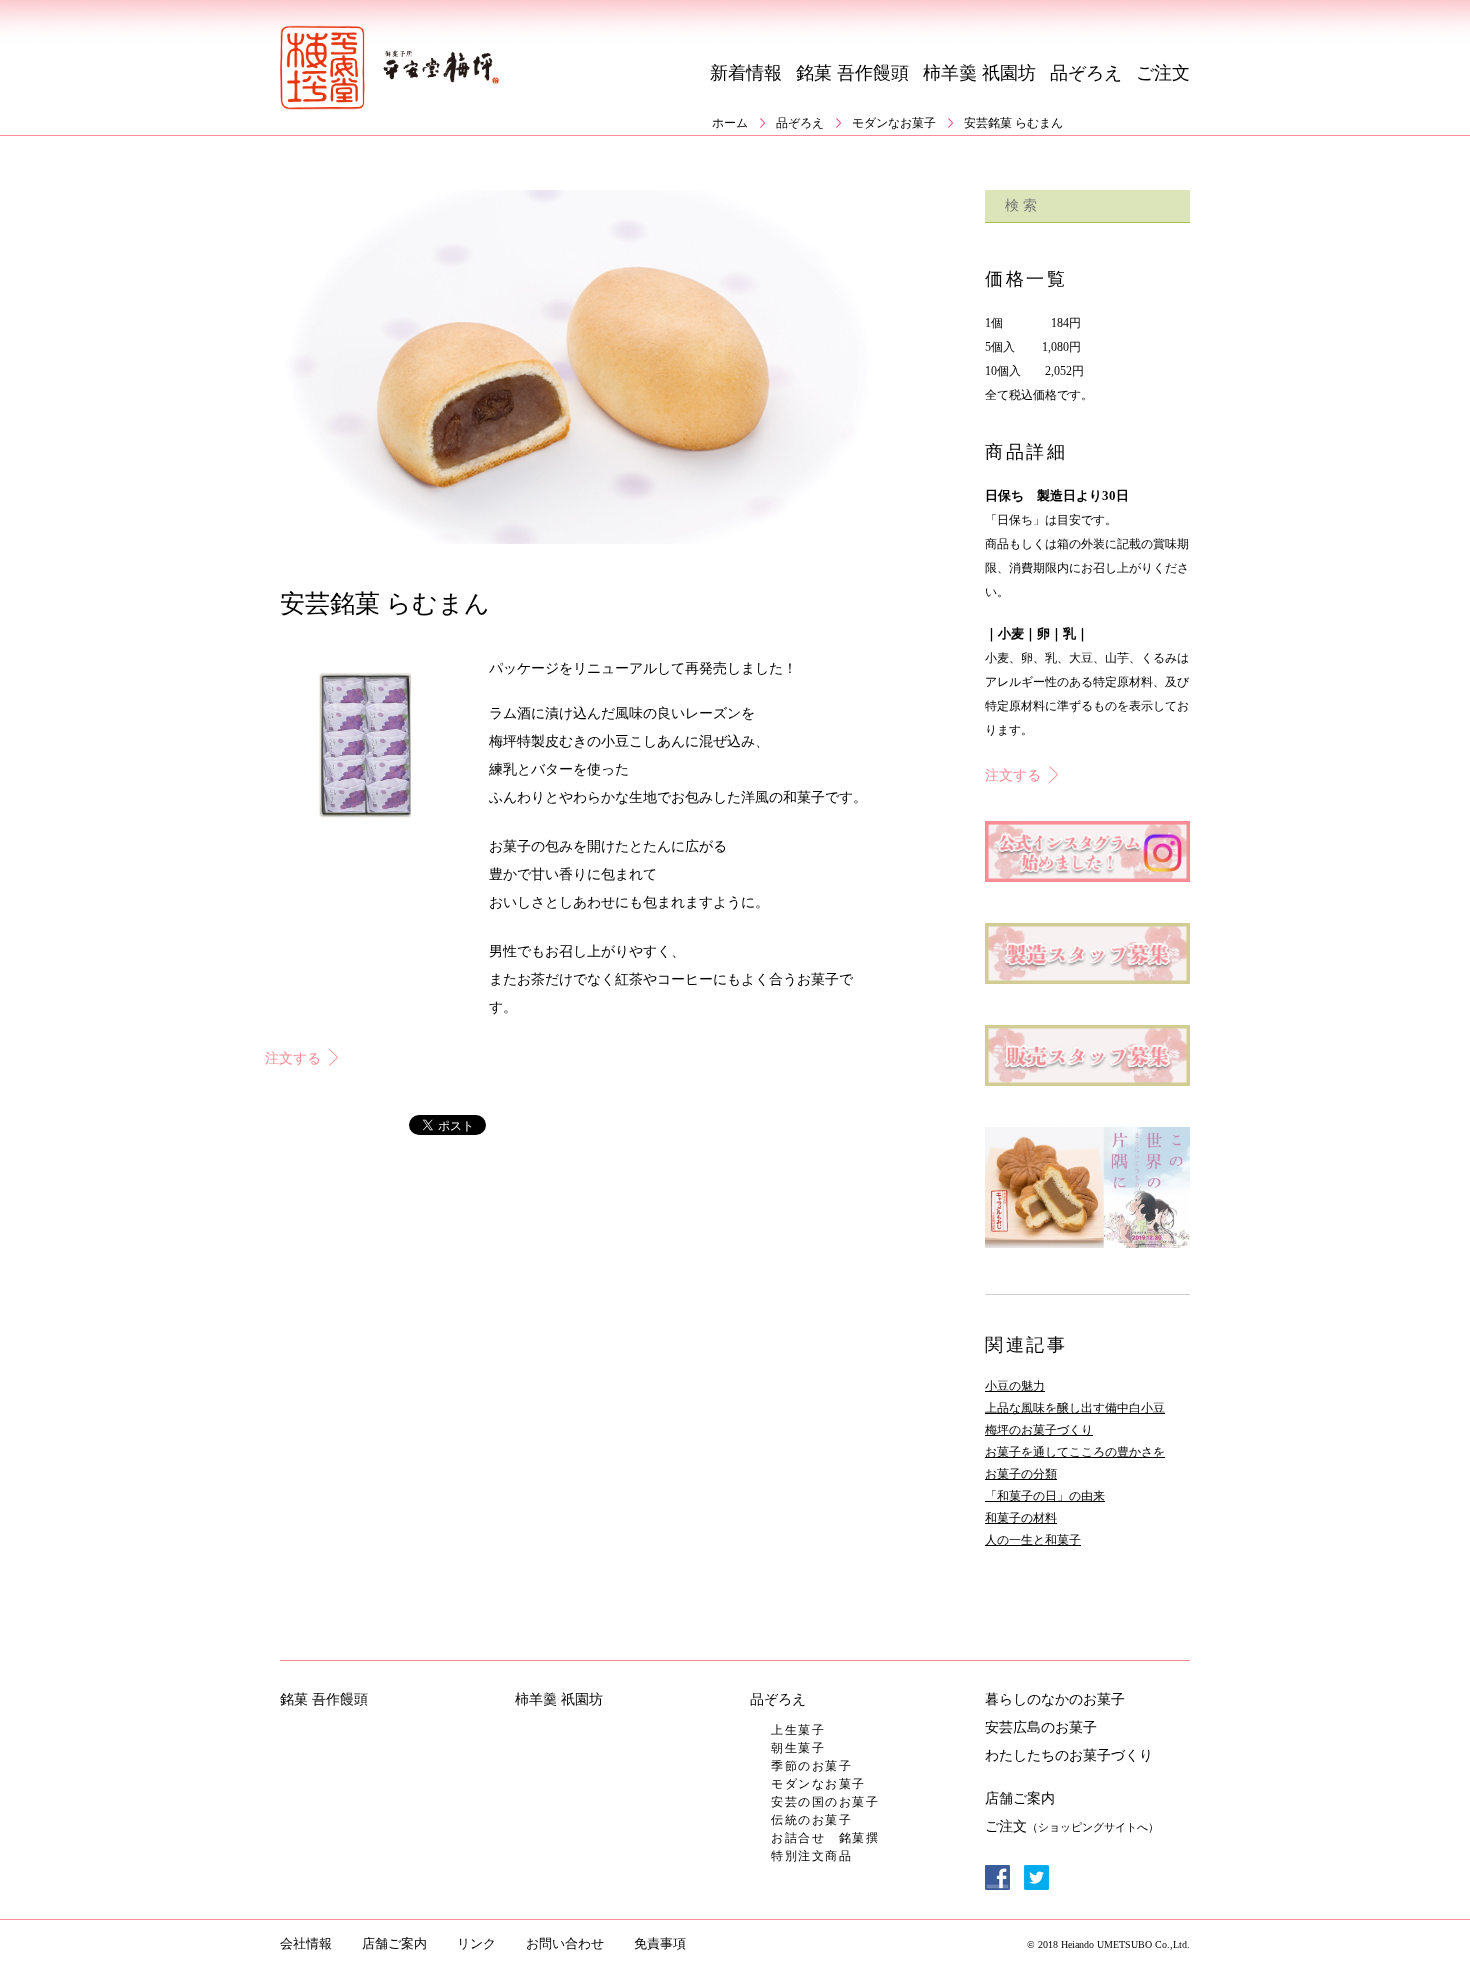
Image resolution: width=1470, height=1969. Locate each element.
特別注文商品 (811, 1856)
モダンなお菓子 (894, 123)
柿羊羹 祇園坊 (979, 73)
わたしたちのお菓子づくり (1069, 1755)
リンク (476, 1943)
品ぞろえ (1086, 73)
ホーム (730, 123)
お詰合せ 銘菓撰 (825, 1838)
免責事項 (660, 1943)
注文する (293, 1058)
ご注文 (1163, 73)
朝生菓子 (798, 1748)
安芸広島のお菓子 (1041, 1727)
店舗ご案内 (1020, 1798)
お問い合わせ (565, 1943)
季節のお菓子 (811, 1766)
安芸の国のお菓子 (825, 1802)
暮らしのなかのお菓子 (1055, 1699)
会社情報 (306, 1943)
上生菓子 (798, 1730)
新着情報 (746, 73)
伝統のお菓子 (811, 1820)
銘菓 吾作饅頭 (852, 73)
